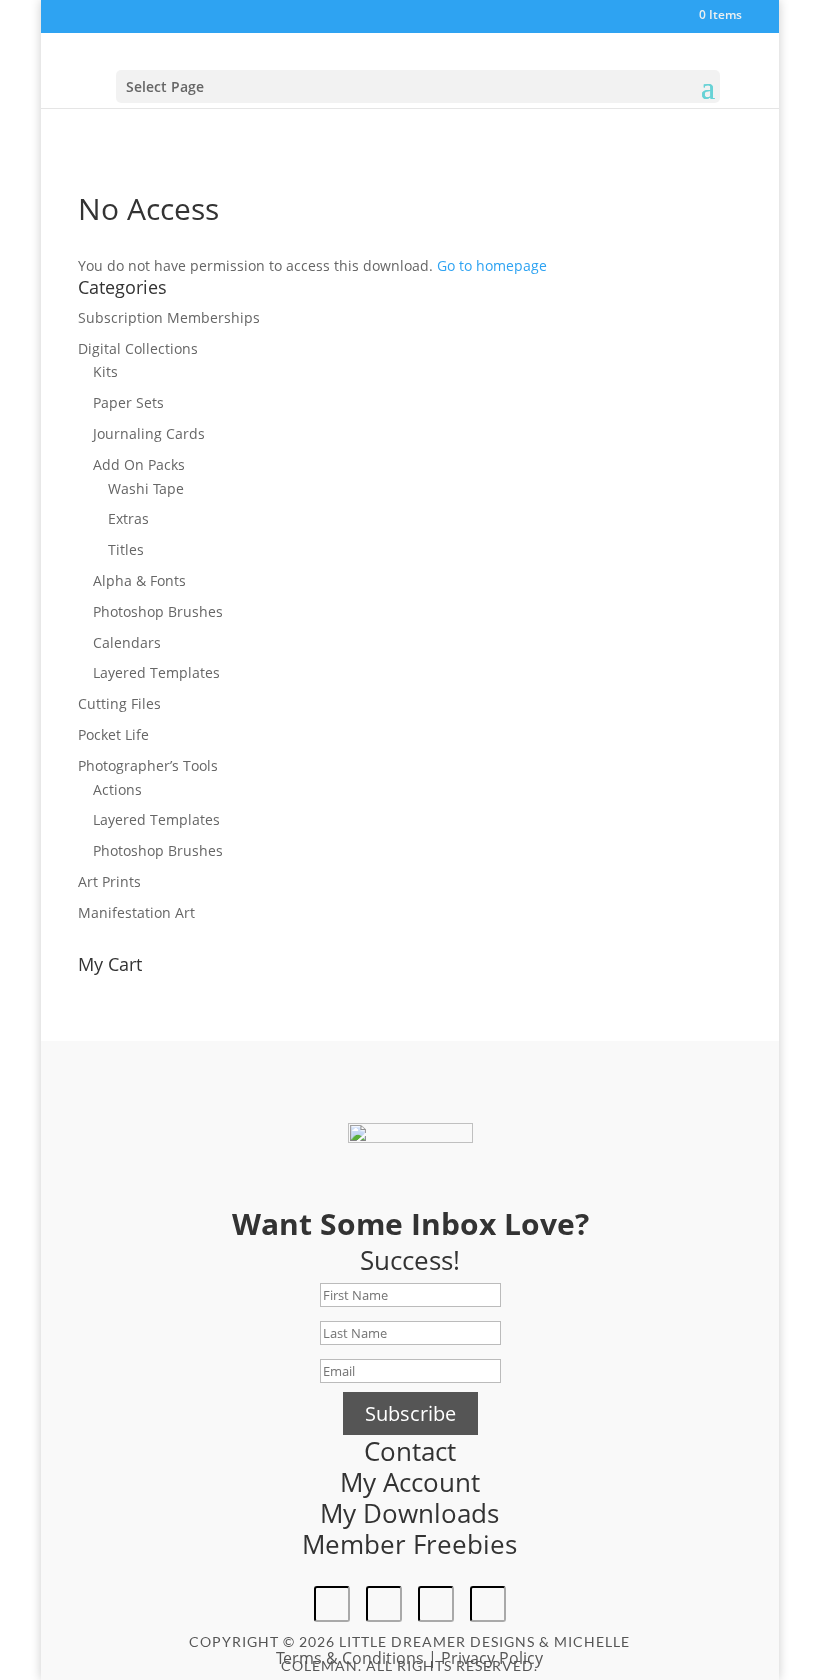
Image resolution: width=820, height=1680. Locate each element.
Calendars (127, 642)
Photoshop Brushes (158, 611)
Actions (117, 789)
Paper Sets (128, 402)
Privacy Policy (492, 1658)
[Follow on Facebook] (332, 1604)
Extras (128, 518)
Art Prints (109, 881)
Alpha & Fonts (139, 580)
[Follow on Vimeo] (488, 1604)
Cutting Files (119, 703)
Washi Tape (146, 488)
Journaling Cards (149, 433)
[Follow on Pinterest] (436, 1604)
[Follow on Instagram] (384, 1604)
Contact (410, 1451)
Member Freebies (409, 1544)
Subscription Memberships (169, 317)
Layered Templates (156, 672)
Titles (126, 549)
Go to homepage (492, 265)
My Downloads (409, 1513)
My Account (410, 1482)
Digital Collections (138, 348)
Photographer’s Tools (148, 765)
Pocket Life (113, 734)
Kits (105, 371)
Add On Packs (139, 464)
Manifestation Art (136, 912)
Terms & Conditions (350, 1658)
